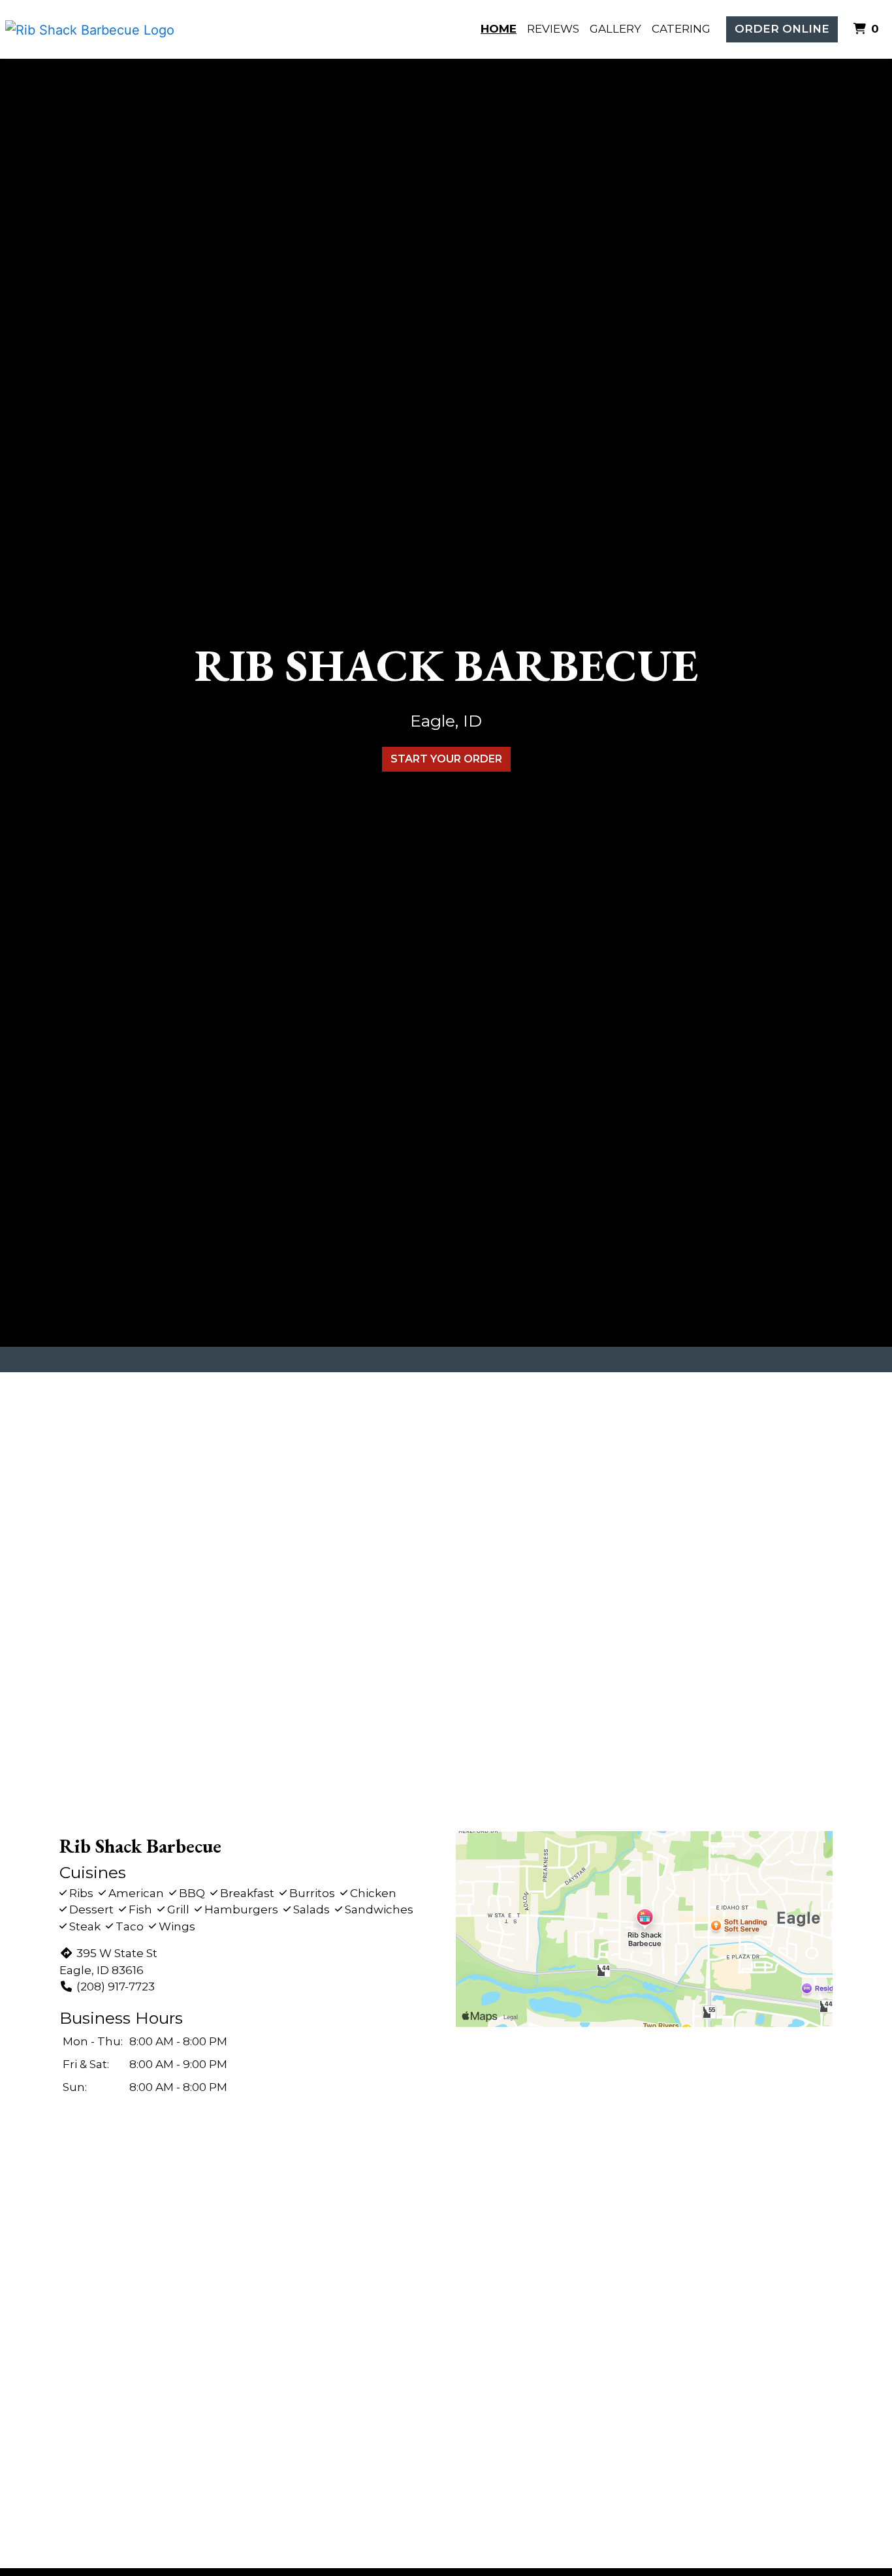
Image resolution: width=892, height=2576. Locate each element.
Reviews (553, 29)
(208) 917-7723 (115, 1987)
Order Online (782, 29)
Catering (681, 29)
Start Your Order (446, 759)
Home (499, 29)
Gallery (615, 29)
